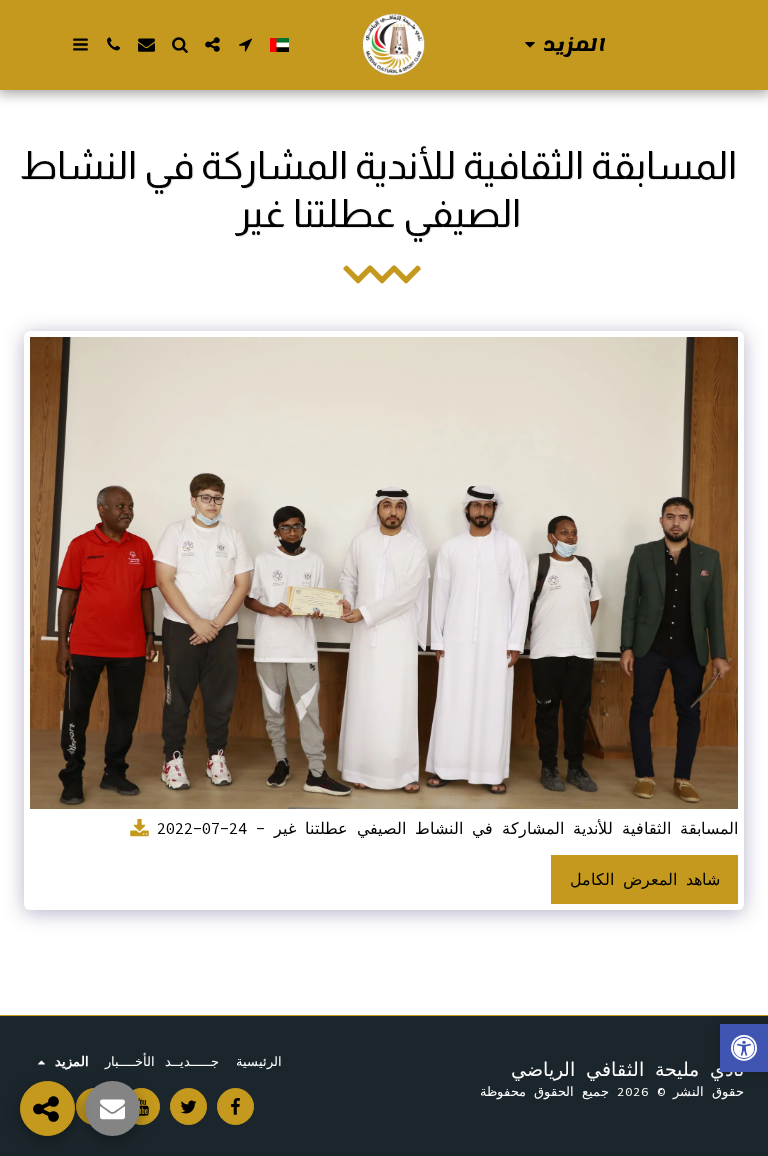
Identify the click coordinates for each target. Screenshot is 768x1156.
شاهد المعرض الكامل (645, 879)
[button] (245, 44)
